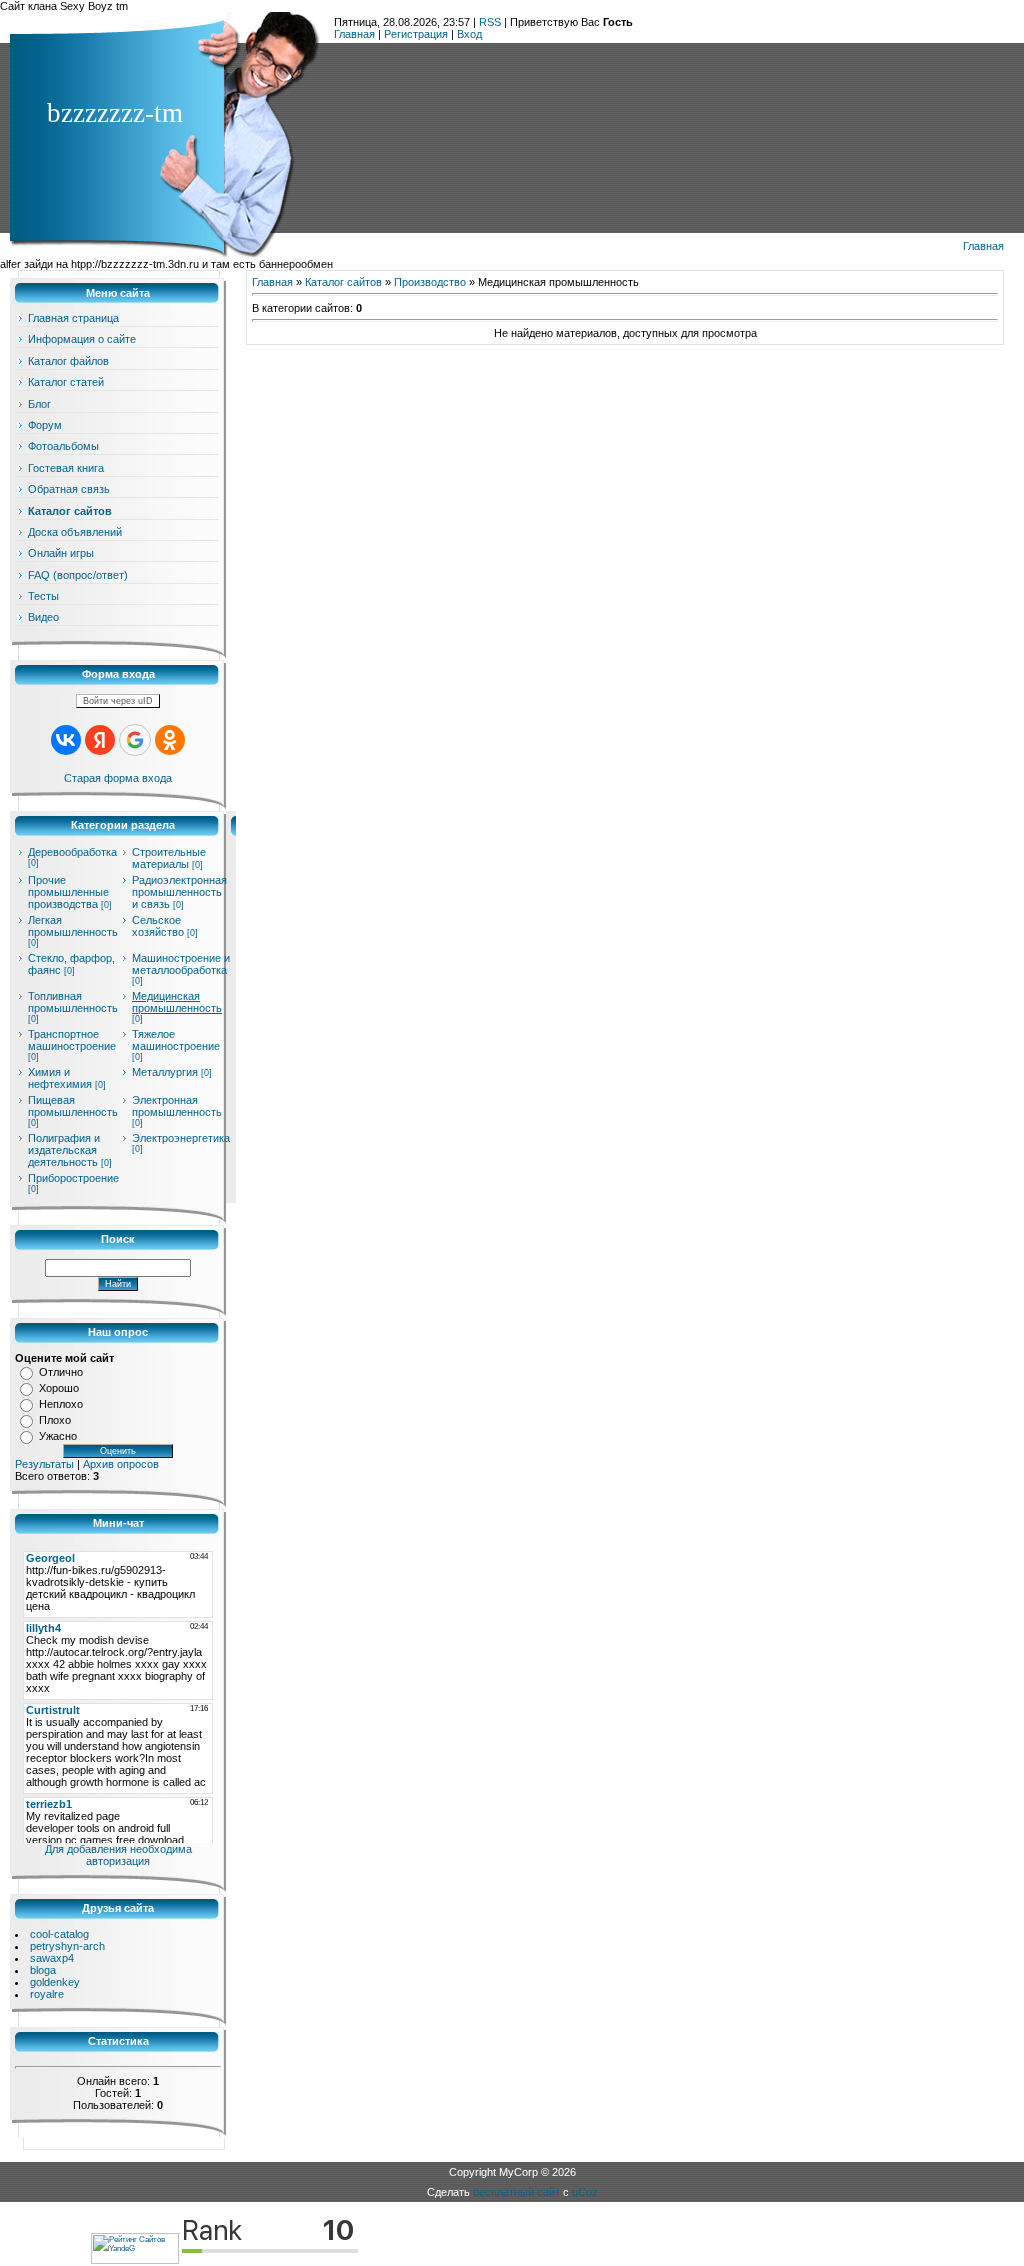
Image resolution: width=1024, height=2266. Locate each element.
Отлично (61, 1372)
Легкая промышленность (73, 926)
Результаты (44, 1464)
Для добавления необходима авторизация (118, 1855)
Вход (469, 34)
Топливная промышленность (73, 1002)
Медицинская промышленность (177, 1002)
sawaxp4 (52, 1958)
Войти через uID (118, 701)
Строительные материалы (169, 858)
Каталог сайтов (343, 282)
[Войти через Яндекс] (100, 740)
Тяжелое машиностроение (176, 1040)
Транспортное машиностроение (72, 1040)
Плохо (55, 1420)
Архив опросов (121, 1464)
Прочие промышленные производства (68, 892)
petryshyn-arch (67, 1946)
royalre (47, 1994)
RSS (490, 22)
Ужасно (58, 1436)
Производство (430, 282)
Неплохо (61, 1404)
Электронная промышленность (177, 1106)
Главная (354, 34)
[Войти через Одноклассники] (170, 740)
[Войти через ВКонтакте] (66, 740)
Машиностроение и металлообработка (181, 964)
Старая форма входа (118, 778)
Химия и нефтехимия (60, 1078)
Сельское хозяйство (158, 926)
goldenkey (55, 1982)
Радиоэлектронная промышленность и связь (179, 892)
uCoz (585, 2192)
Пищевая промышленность (73, 1106)
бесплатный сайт (516, 2192)
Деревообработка (72, 852)
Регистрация (416, 34)
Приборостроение (73, 1178)
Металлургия (165, 1072)
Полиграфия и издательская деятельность (64, 1150)
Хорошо (59, 1388)
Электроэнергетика (181, 1138)
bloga (43, 1970)
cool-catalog (59, 1934)
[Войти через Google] (135, 740)
